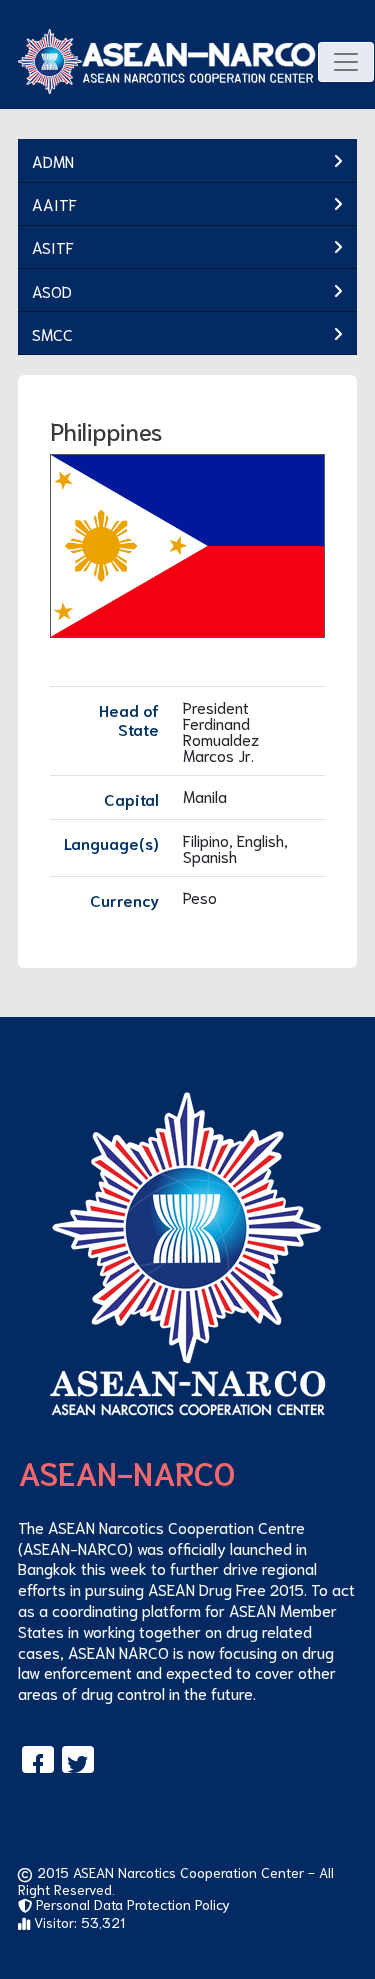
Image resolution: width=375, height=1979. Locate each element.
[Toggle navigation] (346, 62)
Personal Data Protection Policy (131, 1904)
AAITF (54, 203)
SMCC (52, 333)
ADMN (53, 160)
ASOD (52, 290)
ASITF (53, 246)
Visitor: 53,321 (77, 1922)
